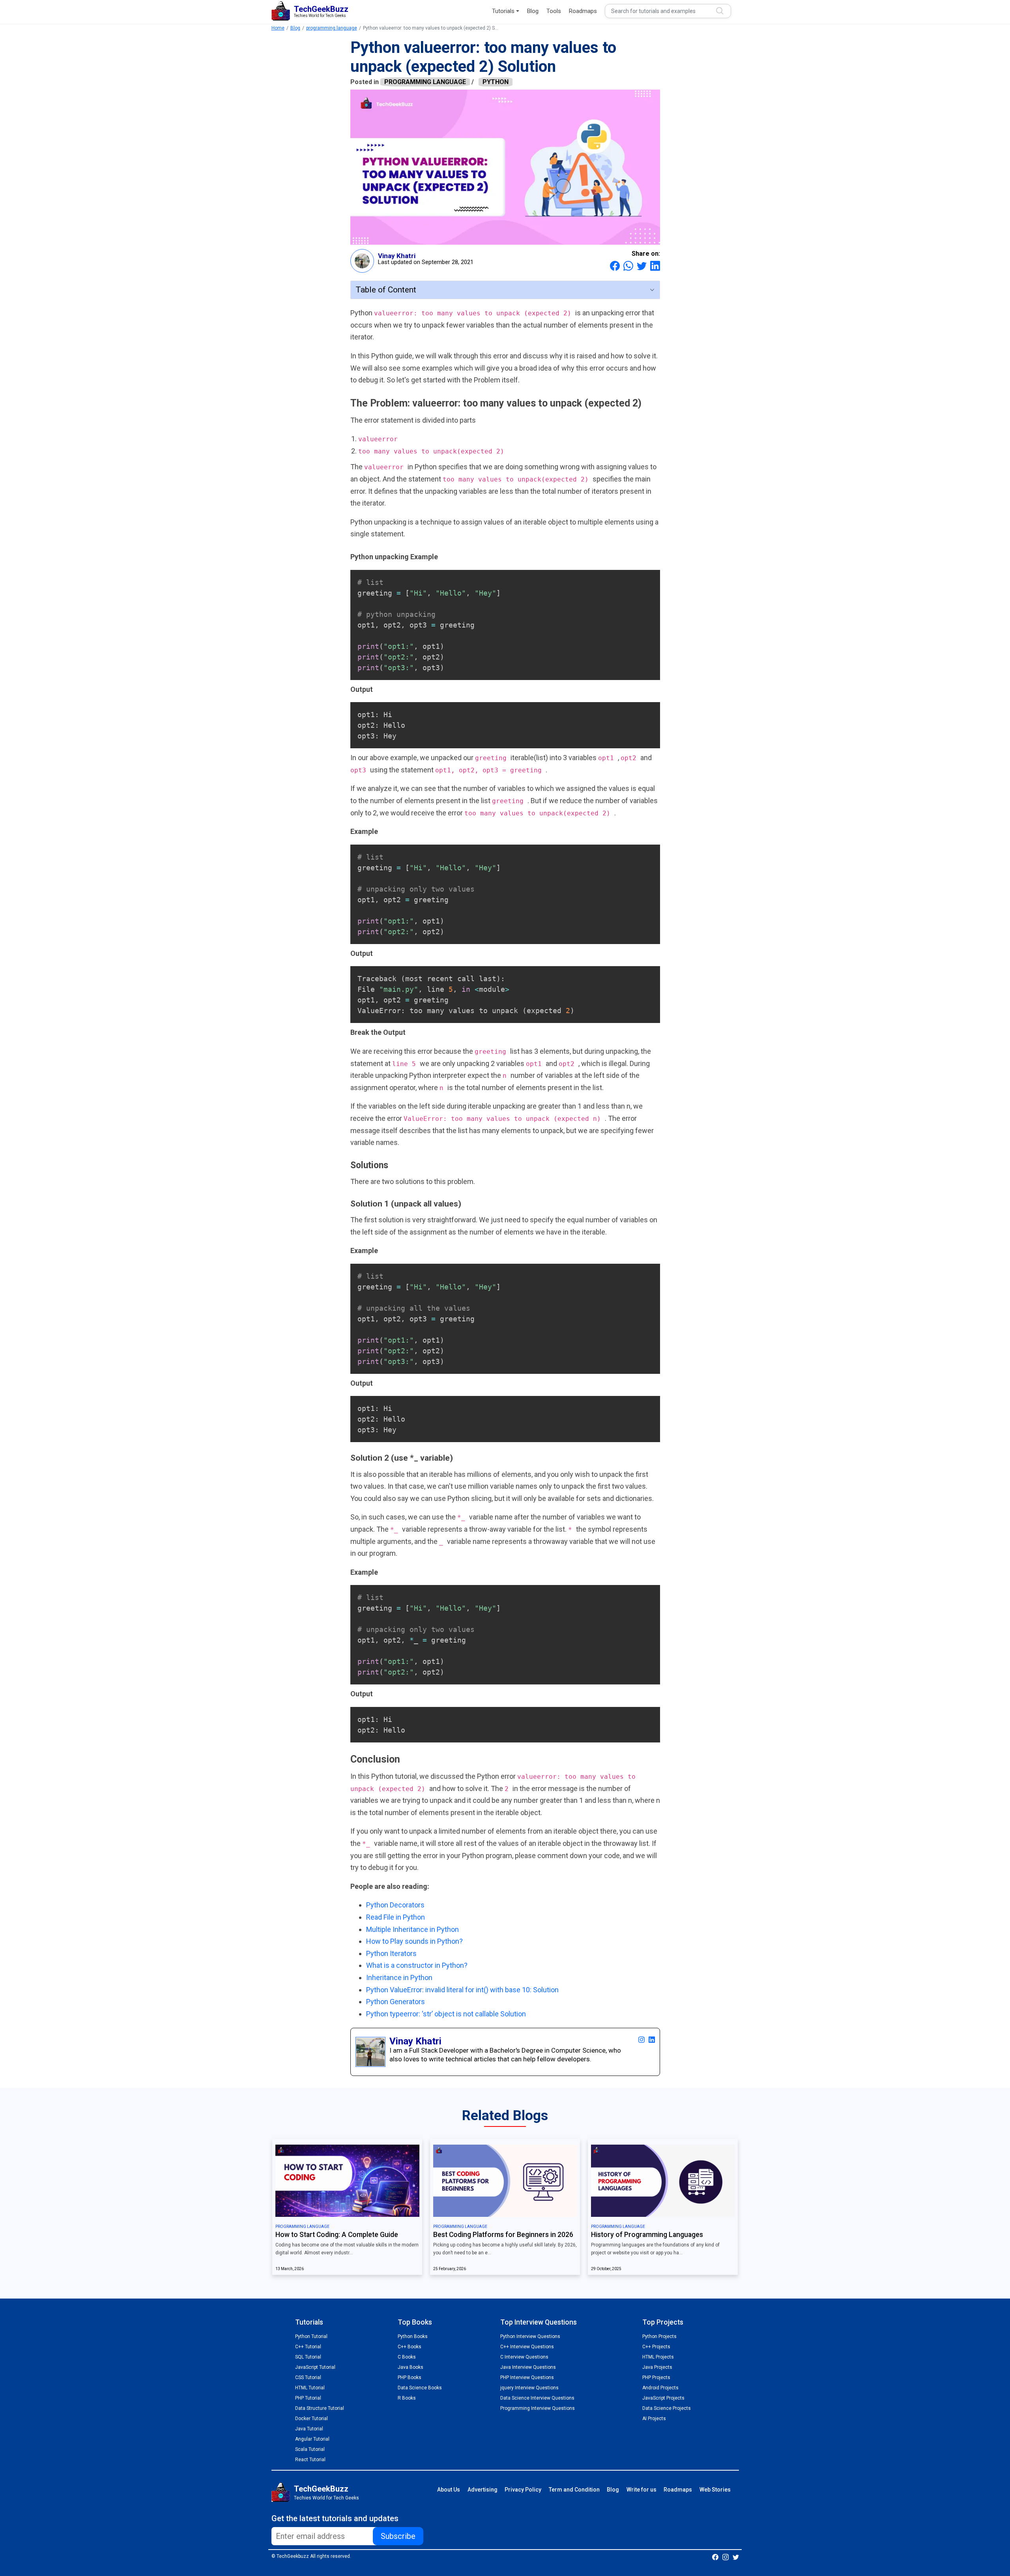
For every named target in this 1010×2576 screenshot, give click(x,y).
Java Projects (657, 2367)
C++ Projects (656, 2347)
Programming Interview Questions (538, 2408)
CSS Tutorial (308, 2377)
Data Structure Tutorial (320, 2408)
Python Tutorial (311, 2336)
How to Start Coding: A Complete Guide (337, 2235)
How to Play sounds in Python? (414, 1941)
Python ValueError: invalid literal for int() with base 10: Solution (462, 1990)
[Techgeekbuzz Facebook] (715, 2557)
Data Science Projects (667, 2408)
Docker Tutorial (311, 2419)
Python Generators (396, 2002)
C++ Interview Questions (527, 2347)
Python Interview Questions (530, 2336)
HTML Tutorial (310, 2388)
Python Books (413, 2336)
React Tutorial (310, 2460)
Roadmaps (583, 11)
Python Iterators (391, 1953)
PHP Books (410, 2377)
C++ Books (410, 2347)
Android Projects (660, 2388)
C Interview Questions (524, 2357)
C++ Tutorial (308, 2347)
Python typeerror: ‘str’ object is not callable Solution (446, 2014)
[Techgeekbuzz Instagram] (726, 2557)
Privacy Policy (523, 2490)
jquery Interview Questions (529, 2388)
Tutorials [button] (503, 11)
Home (278, 28)
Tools (554, 11)
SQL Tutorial (308, 2357)
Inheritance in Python (399, 1977)
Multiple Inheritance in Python (412, 1929)
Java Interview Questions (528, 2367)
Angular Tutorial (312, 2439)
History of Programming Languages (647, 2235)
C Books (407, 2357)
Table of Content (386, 290)
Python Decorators (395, 1905)
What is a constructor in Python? (417, 1965)
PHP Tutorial (308, 2398)
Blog (533, 11)
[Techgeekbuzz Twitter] (736, 2557)
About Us (449, 2490)
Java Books (411, 2367)
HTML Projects (658, 2357)
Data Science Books (420, 2388)
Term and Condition (574, 2490)
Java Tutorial (309, 2429)
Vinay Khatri (397, 256)
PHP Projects (656, 2377)
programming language (332, 28)
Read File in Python (396, 1917)
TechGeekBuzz (321, 2489)
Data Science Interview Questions (537, 2398)
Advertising (483, 2490)
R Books (407, 2398)
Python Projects (659, 2336)
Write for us (642, 2490)
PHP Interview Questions (527, 2377)
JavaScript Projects (663, 2398)
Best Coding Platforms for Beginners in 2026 (503, 2235)
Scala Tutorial (310, 2449)
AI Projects (654, 2419)
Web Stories (715, 2490)
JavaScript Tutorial (315, 2367)
